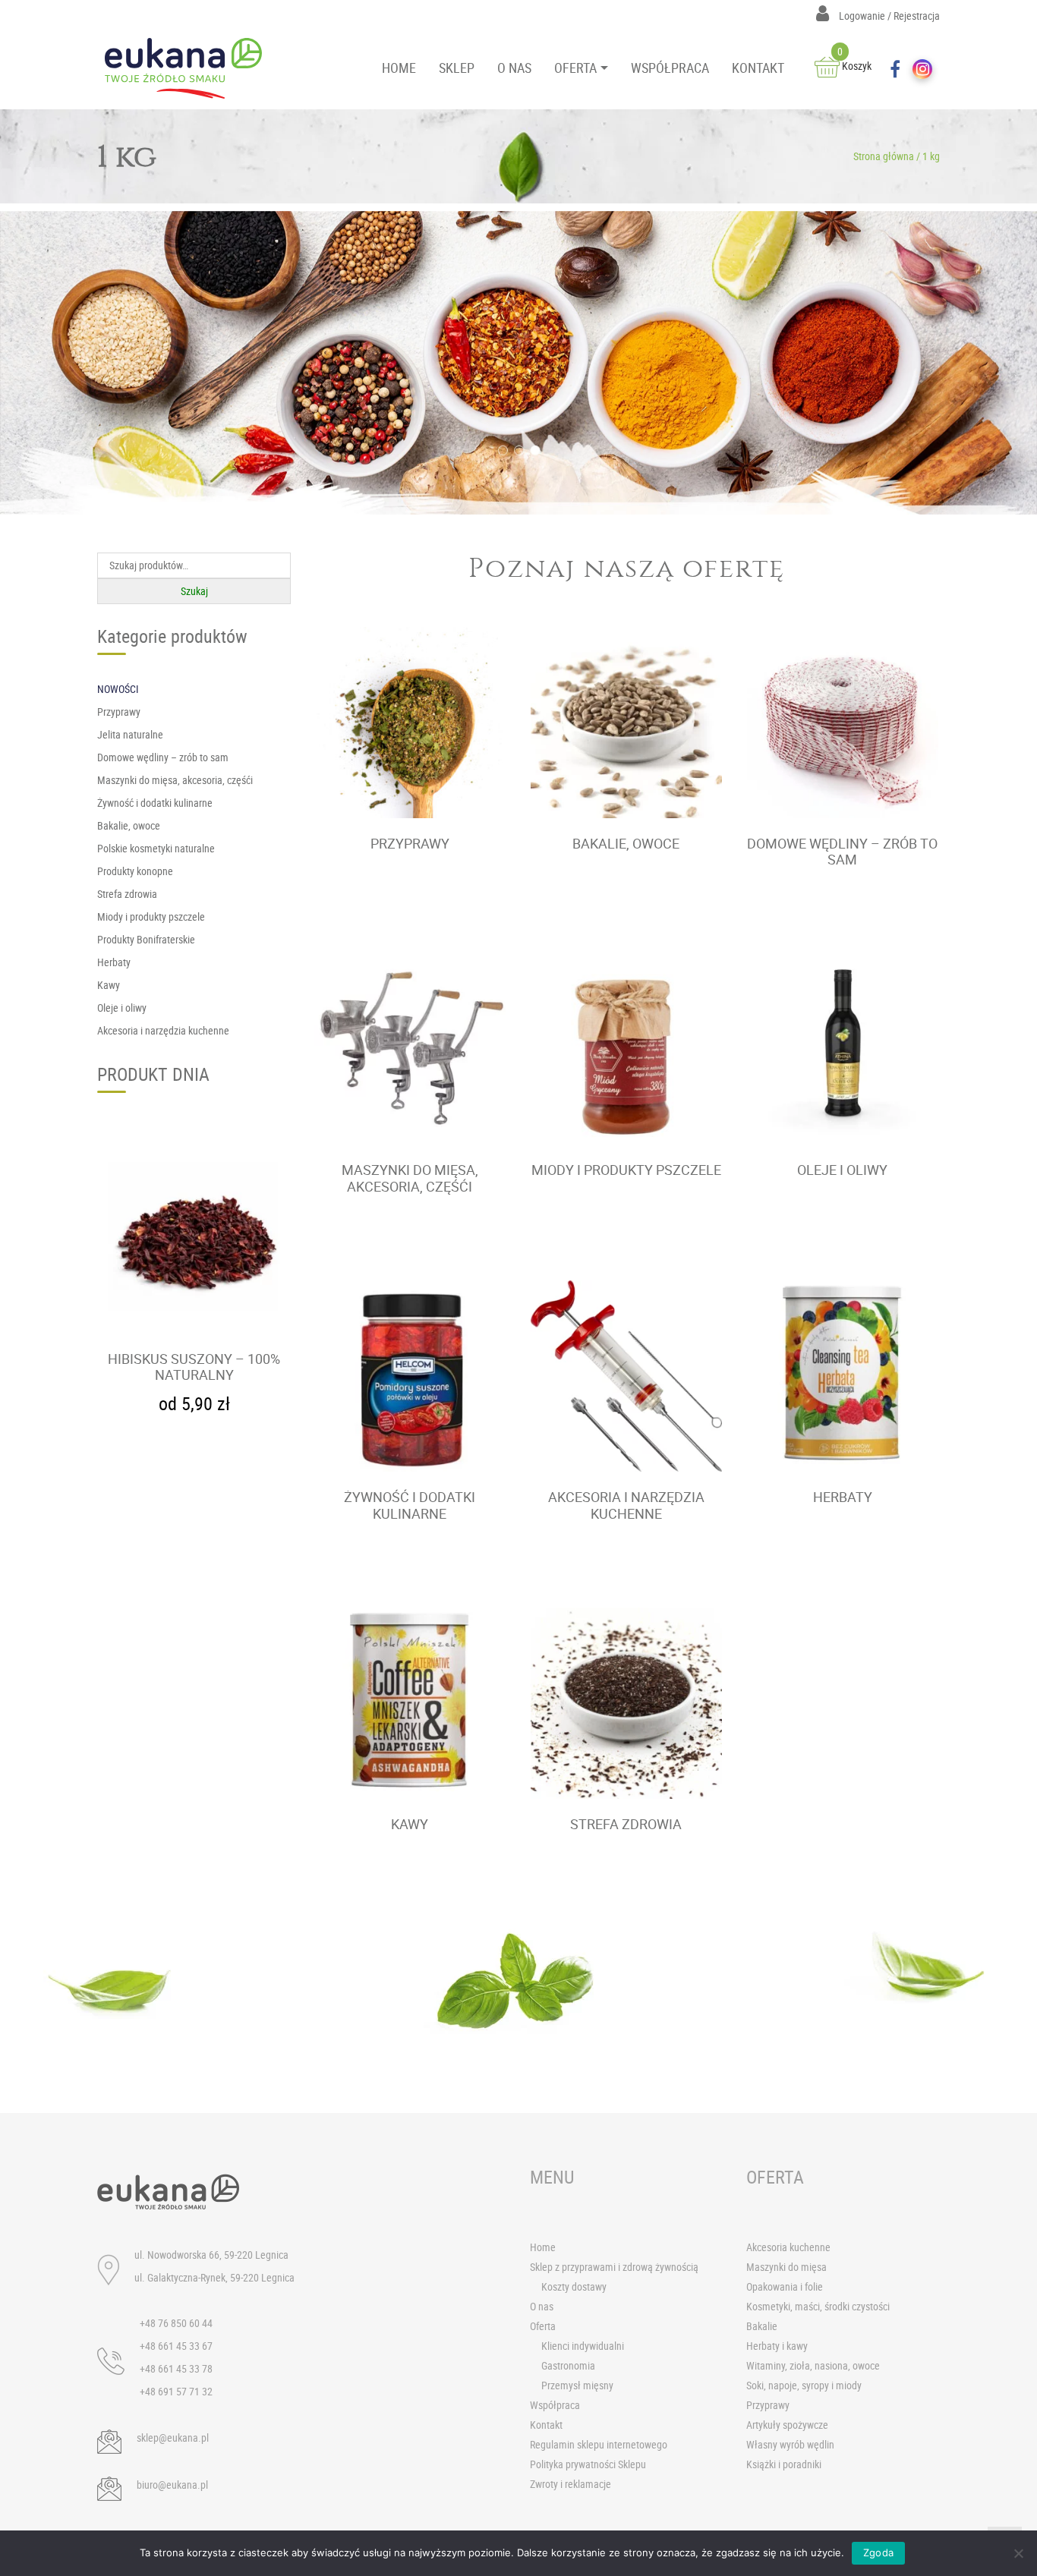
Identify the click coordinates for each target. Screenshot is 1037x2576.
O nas (542, 2306)
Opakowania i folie (785, 2286)
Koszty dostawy (574, 2286)
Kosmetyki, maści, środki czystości (818, 2306)
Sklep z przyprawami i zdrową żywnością (614, 2267)
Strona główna (884, 156)
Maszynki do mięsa (786, 2267)
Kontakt (546, 2425)
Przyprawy (768, 2405)
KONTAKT (758, 68)
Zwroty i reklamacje (571, 2484)
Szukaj (194, 591)
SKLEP (457, 68)
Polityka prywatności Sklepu (588, 2464)
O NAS (514, 68)
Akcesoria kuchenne (788, 2247)
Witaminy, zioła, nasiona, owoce (813, 2365)
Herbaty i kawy (777, 2346)
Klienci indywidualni (583, 2346)
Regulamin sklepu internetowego (599, 2444)
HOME (399, 68)
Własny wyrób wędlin (790, 2444)
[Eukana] (189, 68)
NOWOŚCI (118, 689)
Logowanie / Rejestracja (888, 16)
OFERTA (575, 68)
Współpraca (555, 2405)
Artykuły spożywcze (787, 2425)
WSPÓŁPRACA (670, 68)
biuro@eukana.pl (172, 2485)
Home (543, 2247)
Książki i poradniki (784, 2464)
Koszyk (854, 66)
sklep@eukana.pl (173, 2437)
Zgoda (878, 2552)
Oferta (543, 2326)
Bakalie (762, 2326)
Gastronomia (568, 2365)
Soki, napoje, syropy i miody (804, 2385)
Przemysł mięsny (577, 2385)
